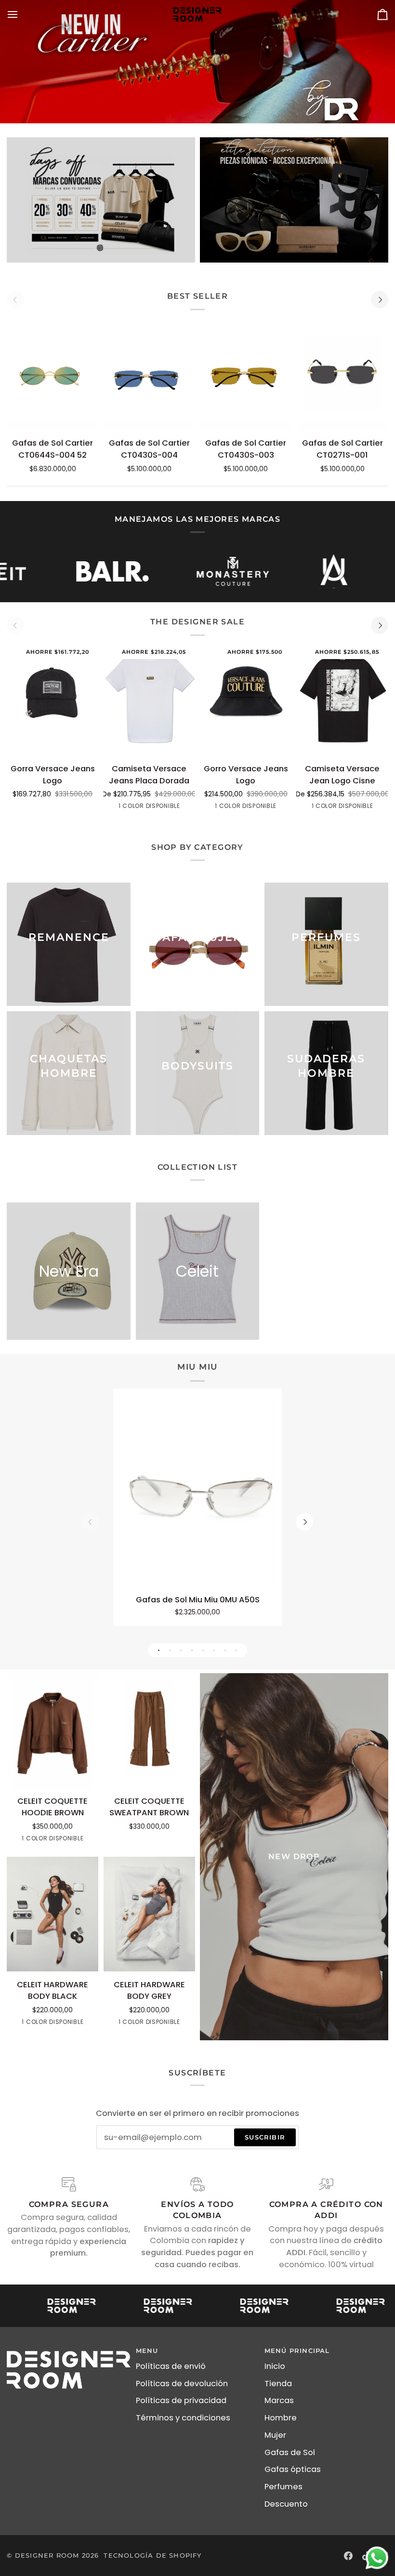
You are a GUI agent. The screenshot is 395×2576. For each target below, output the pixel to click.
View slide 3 (181, 1650)
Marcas (279, 2400)
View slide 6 (214, 1650)
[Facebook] (348, 2556)
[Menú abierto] (21, 14)
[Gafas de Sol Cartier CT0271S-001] (342, 373)
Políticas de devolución (182, 2384)
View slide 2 (170, 1650)
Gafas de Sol (290, 2452)
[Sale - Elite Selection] (294, 200)
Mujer (275, 2435)
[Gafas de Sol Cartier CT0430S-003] (246, 373)
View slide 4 (192, 1650)
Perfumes (283, 2487)
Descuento (286, 2504)
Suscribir (265, 2137)
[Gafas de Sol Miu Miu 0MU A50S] (197, 1492)
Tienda (278, 2384)
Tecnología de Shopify (152, 2555)
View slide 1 (159, 1650)
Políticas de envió (171, 2366)
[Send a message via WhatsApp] (377, 2558)
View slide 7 (225, 1650)
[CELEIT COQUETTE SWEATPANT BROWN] (149, 1731)
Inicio (275, 2366)
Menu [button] (147, 2351)
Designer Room (47, 2555)
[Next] (380, 300)
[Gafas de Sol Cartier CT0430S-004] (149, 373)
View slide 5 (203, 1650)
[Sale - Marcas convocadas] (101, 200)
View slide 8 (236, 1650)
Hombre (281, 2418)
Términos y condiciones (183, 2418)
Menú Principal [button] (297, 2351)
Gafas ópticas (293, 2469)
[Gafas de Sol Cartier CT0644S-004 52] (53, 373)
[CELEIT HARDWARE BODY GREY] (149, 1914)
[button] (69, 2349)
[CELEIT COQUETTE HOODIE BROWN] (53, 1731)
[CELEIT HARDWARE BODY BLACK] (53, 1914)
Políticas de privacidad (181, 2400)
